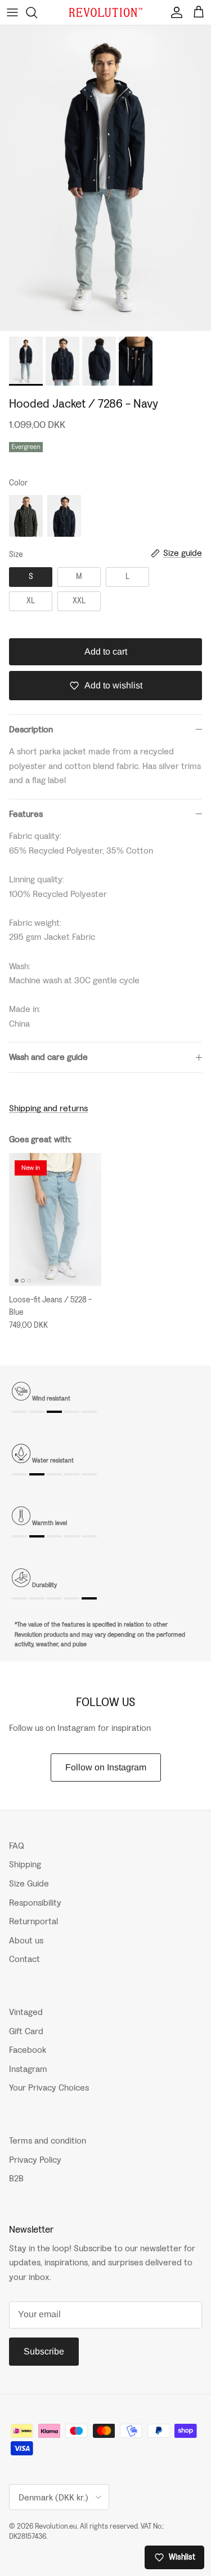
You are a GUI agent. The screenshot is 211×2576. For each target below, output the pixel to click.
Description (31, 729)
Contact (24, 1959)
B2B (16, 2178)
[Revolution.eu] (106, 13)
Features (26, 814)
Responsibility (35, 1903)
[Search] (37, 12)
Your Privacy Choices (49, 2087)
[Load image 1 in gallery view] (105, 178)
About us (26, 1940)
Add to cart (106, 651)
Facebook (28, 2050)
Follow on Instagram (106, 1767)
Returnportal (33, 1921)
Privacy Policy (35, 2160)
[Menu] (12, 12)
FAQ (17, 1846)
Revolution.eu (56, 2526)
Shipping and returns (48, 1108)
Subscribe (44, 2351)
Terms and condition (48, 2140)
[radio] (26, 516)
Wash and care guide (48, 1057)
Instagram (28, 2069)
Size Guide (29, 1883)
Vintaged (26, 2012)
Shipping (25, 1864)
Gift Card (26, 2031)
